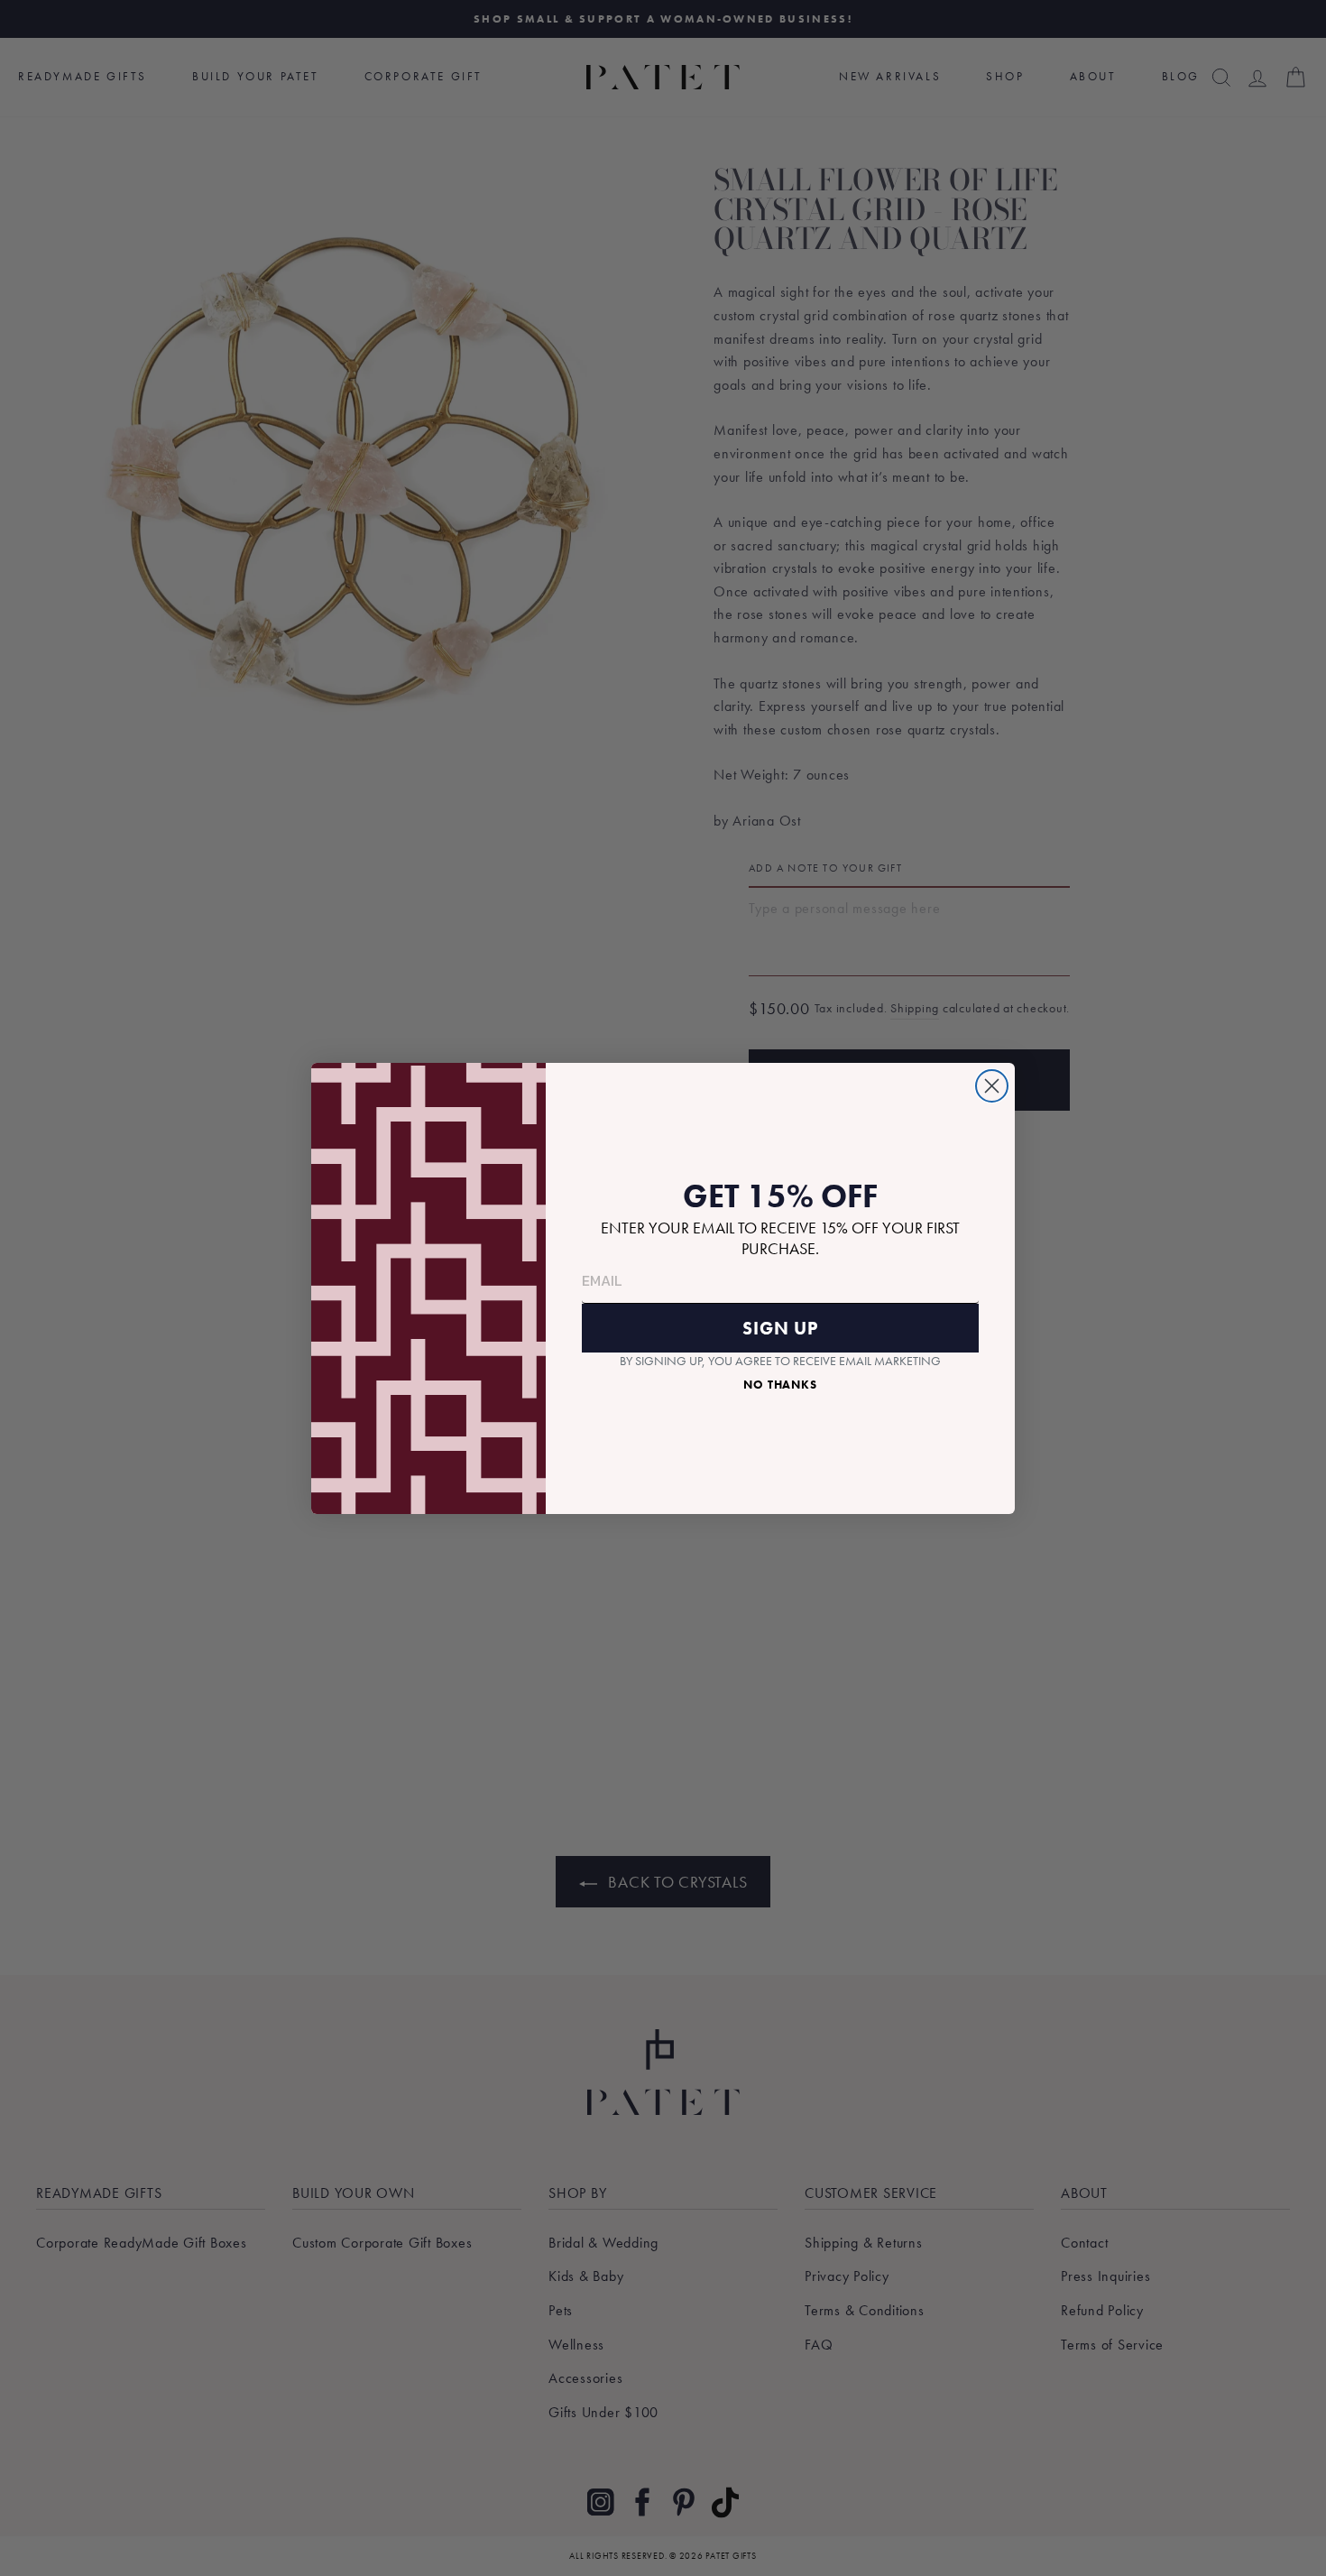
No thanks (780, 1385)
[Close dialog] (992, 1086)
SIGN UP (780, 1328)
